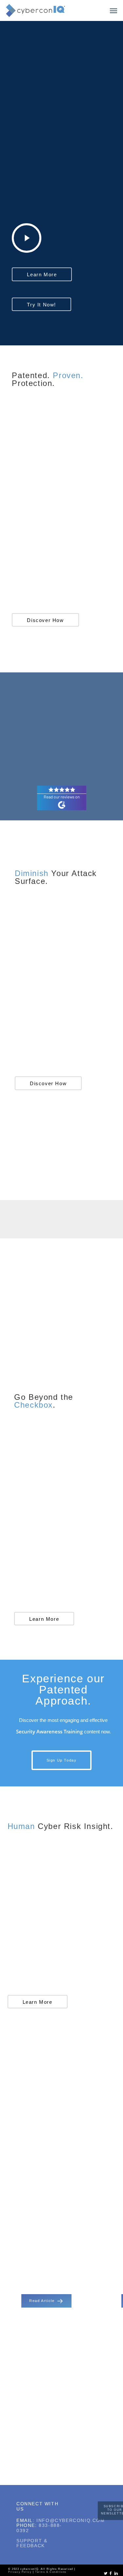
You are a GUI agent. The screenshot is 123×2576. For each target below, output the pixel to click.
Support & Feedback (32, 2543)
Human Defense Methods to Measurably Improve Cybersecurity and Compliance (51, 2261)
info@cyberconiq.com (71, 2520)
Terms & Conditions (51, 2572)
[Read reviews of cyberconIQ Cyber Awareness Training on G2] (62, 808)
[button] (113, 10)
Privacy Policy (20, 2572)
